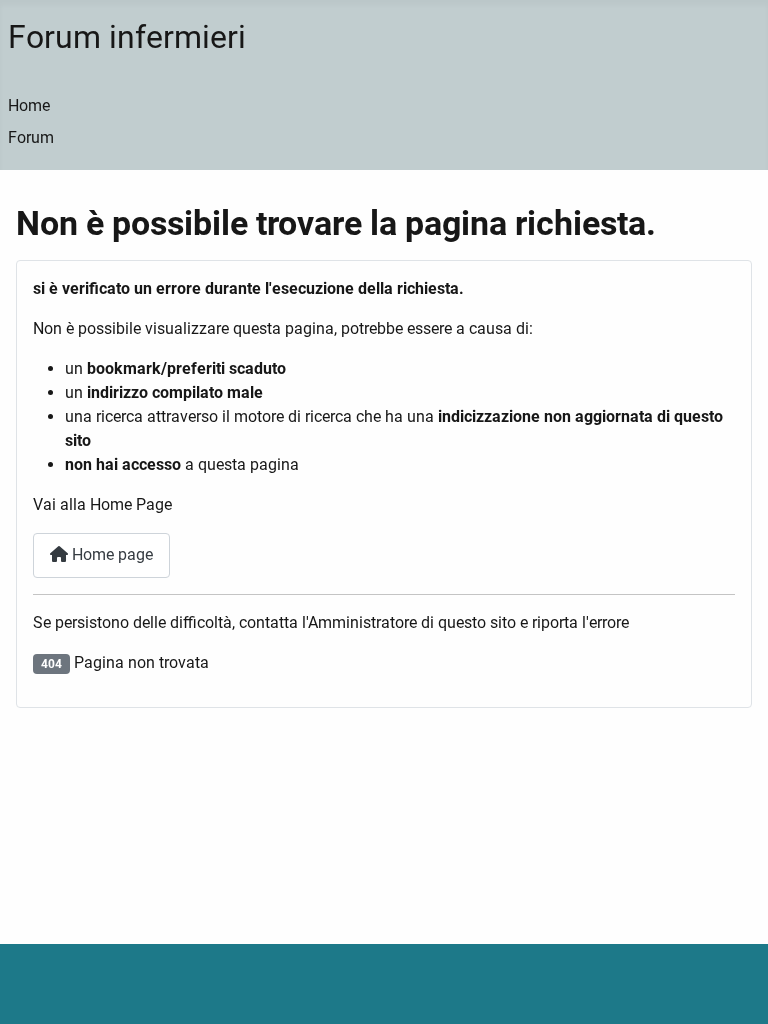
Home (29, 105)
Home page (110, 554)
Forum (31, 137)
